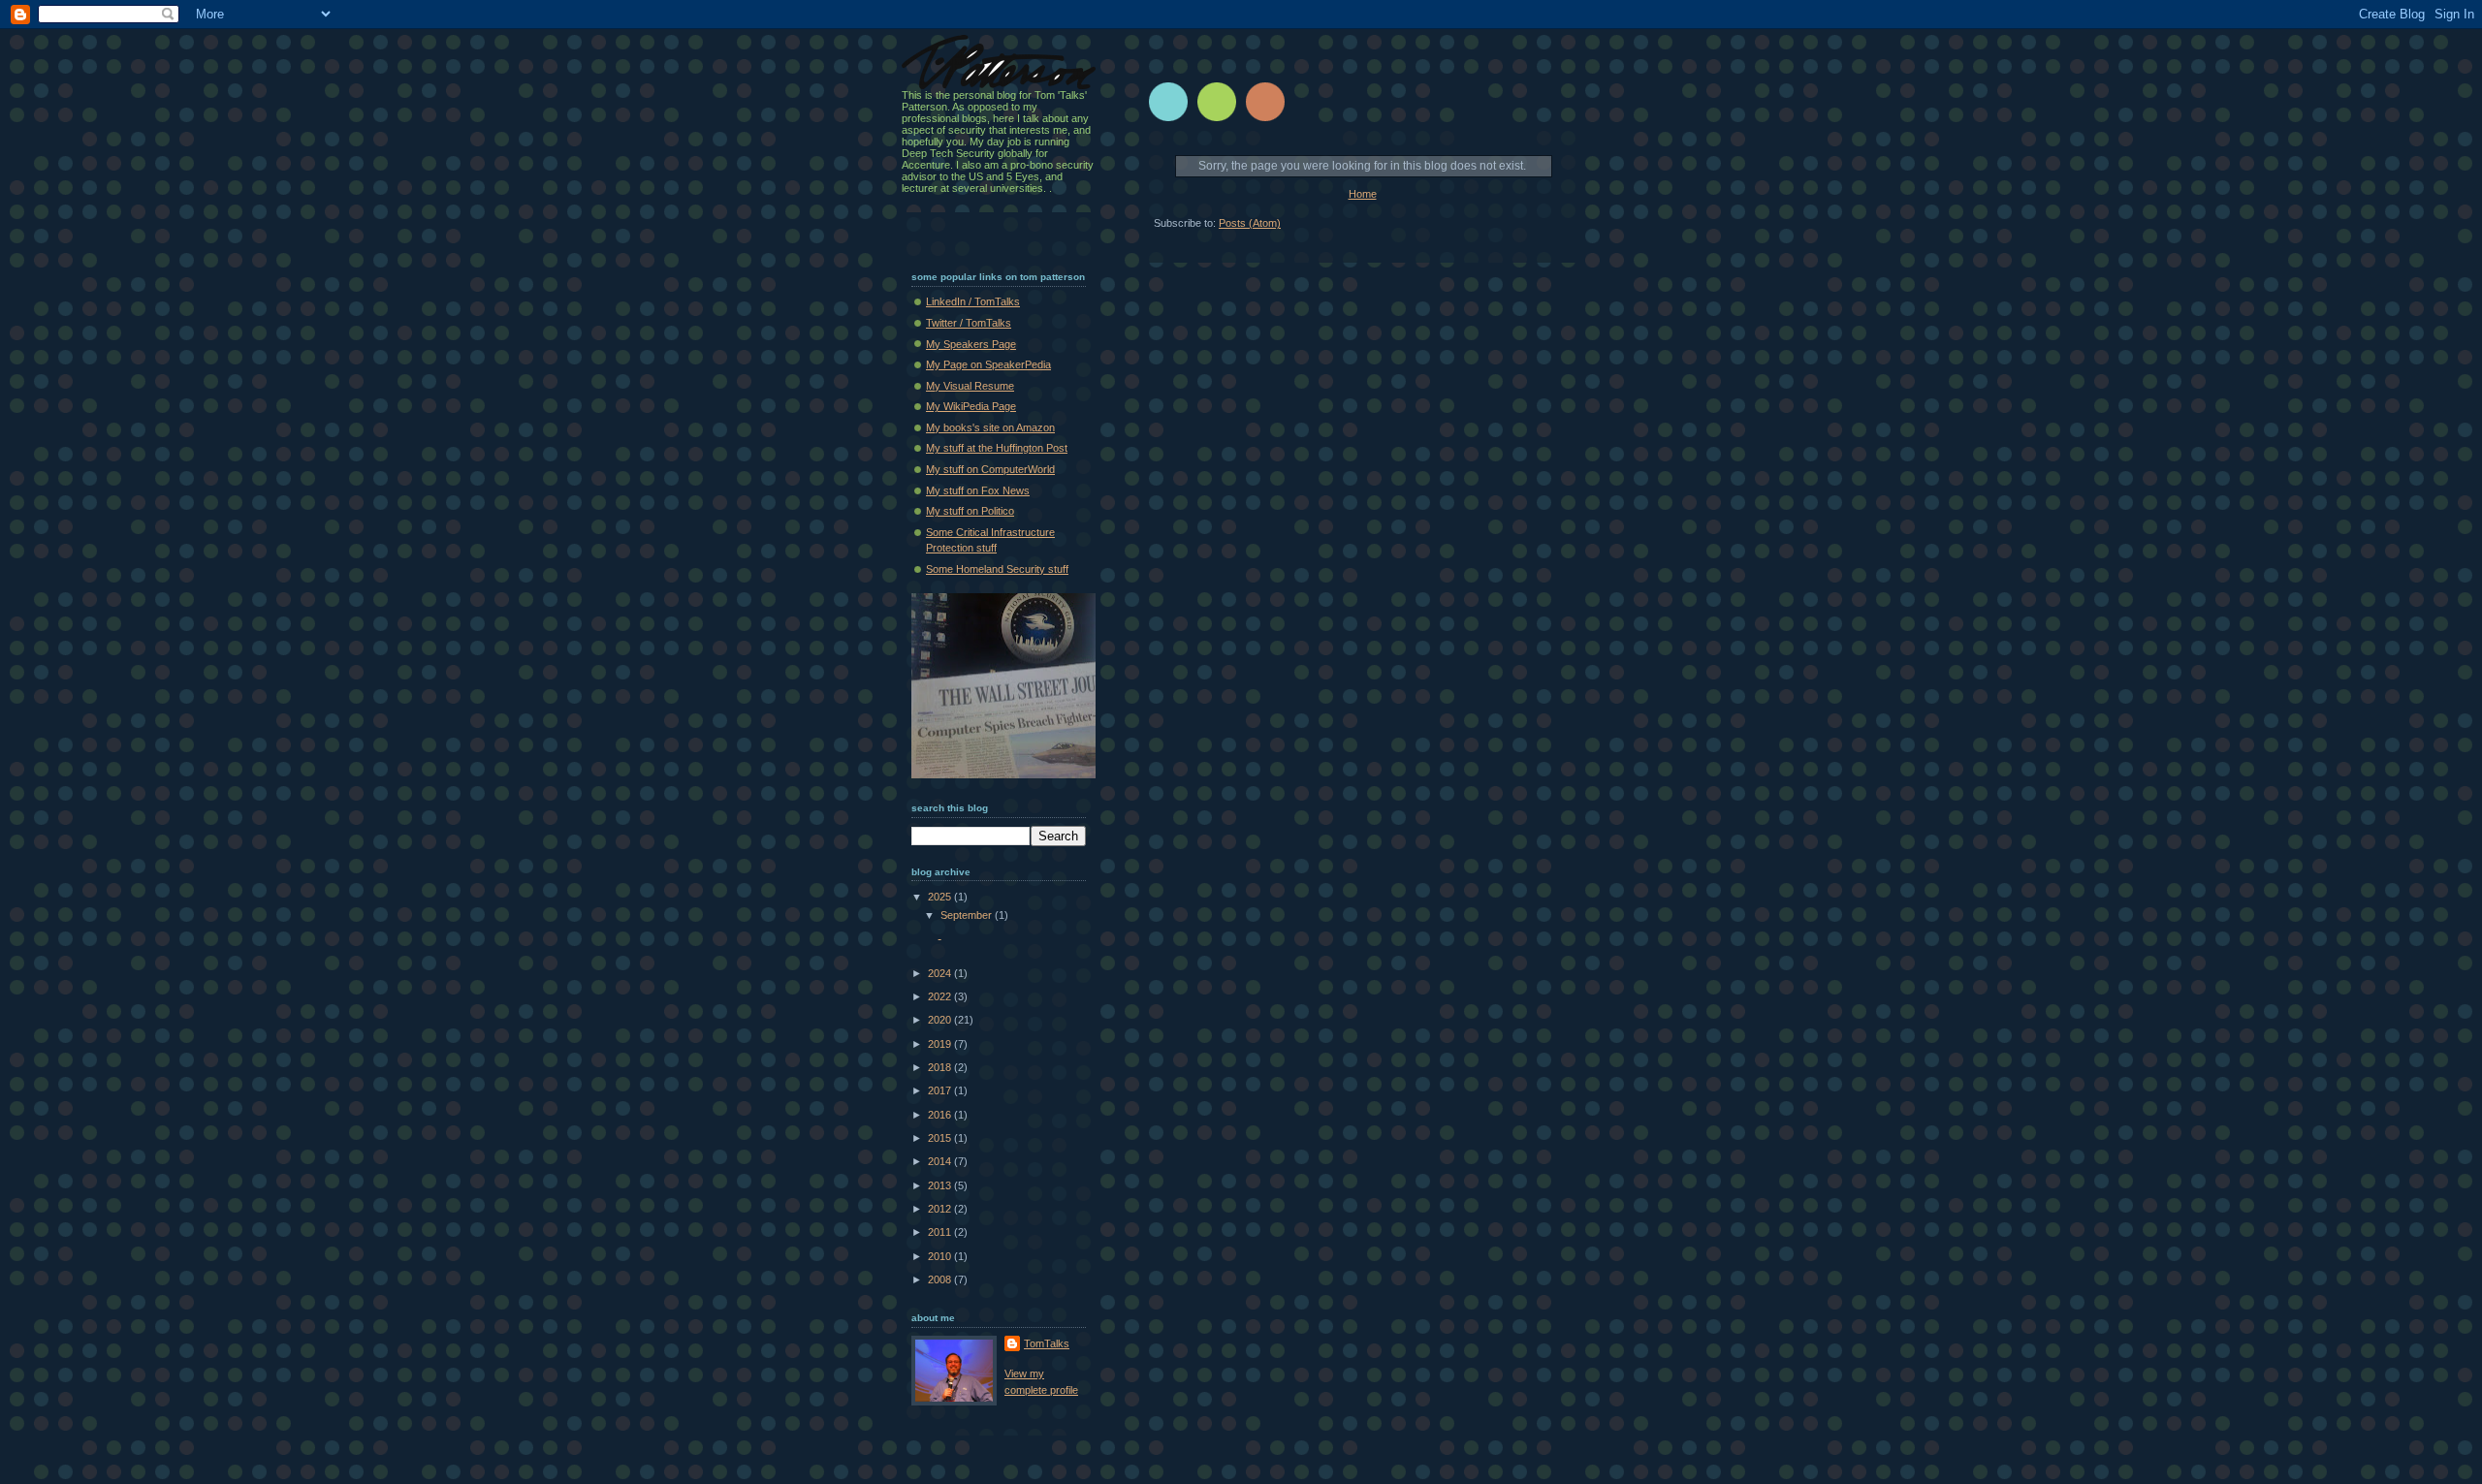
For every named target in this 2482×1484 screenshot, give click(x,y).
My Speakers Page (971, 344)
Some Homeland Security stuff (997, 569)
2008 (941, 1279)
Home (1363, 194)
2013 (941, 1185)
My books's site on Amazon (990, 427)
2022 (941, 996)
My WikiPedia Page (971, 406)
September (968, 915)
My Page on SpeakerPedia (988, 364)
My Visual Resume (970, 386)
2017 (941, 1090)
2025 (941, 897)
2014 (941, 1161)
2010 (941, 1256)
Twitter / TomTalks (969, 323)
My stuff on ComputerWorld (990, 469)
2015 (941, 1138)
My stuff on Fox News (978, 490)
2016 (941, 1115)
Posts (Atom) (1250, 223)
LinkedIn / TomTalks (973, 301)
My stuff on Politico (970, 511)
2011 (941, 1232)
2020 (941, 1020)
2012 (941, 1209)
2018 (941, 1067)
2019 (941, 1044)
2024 (941, 973)
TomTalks (1047, 1343)
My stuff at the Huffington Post (997, 448)
